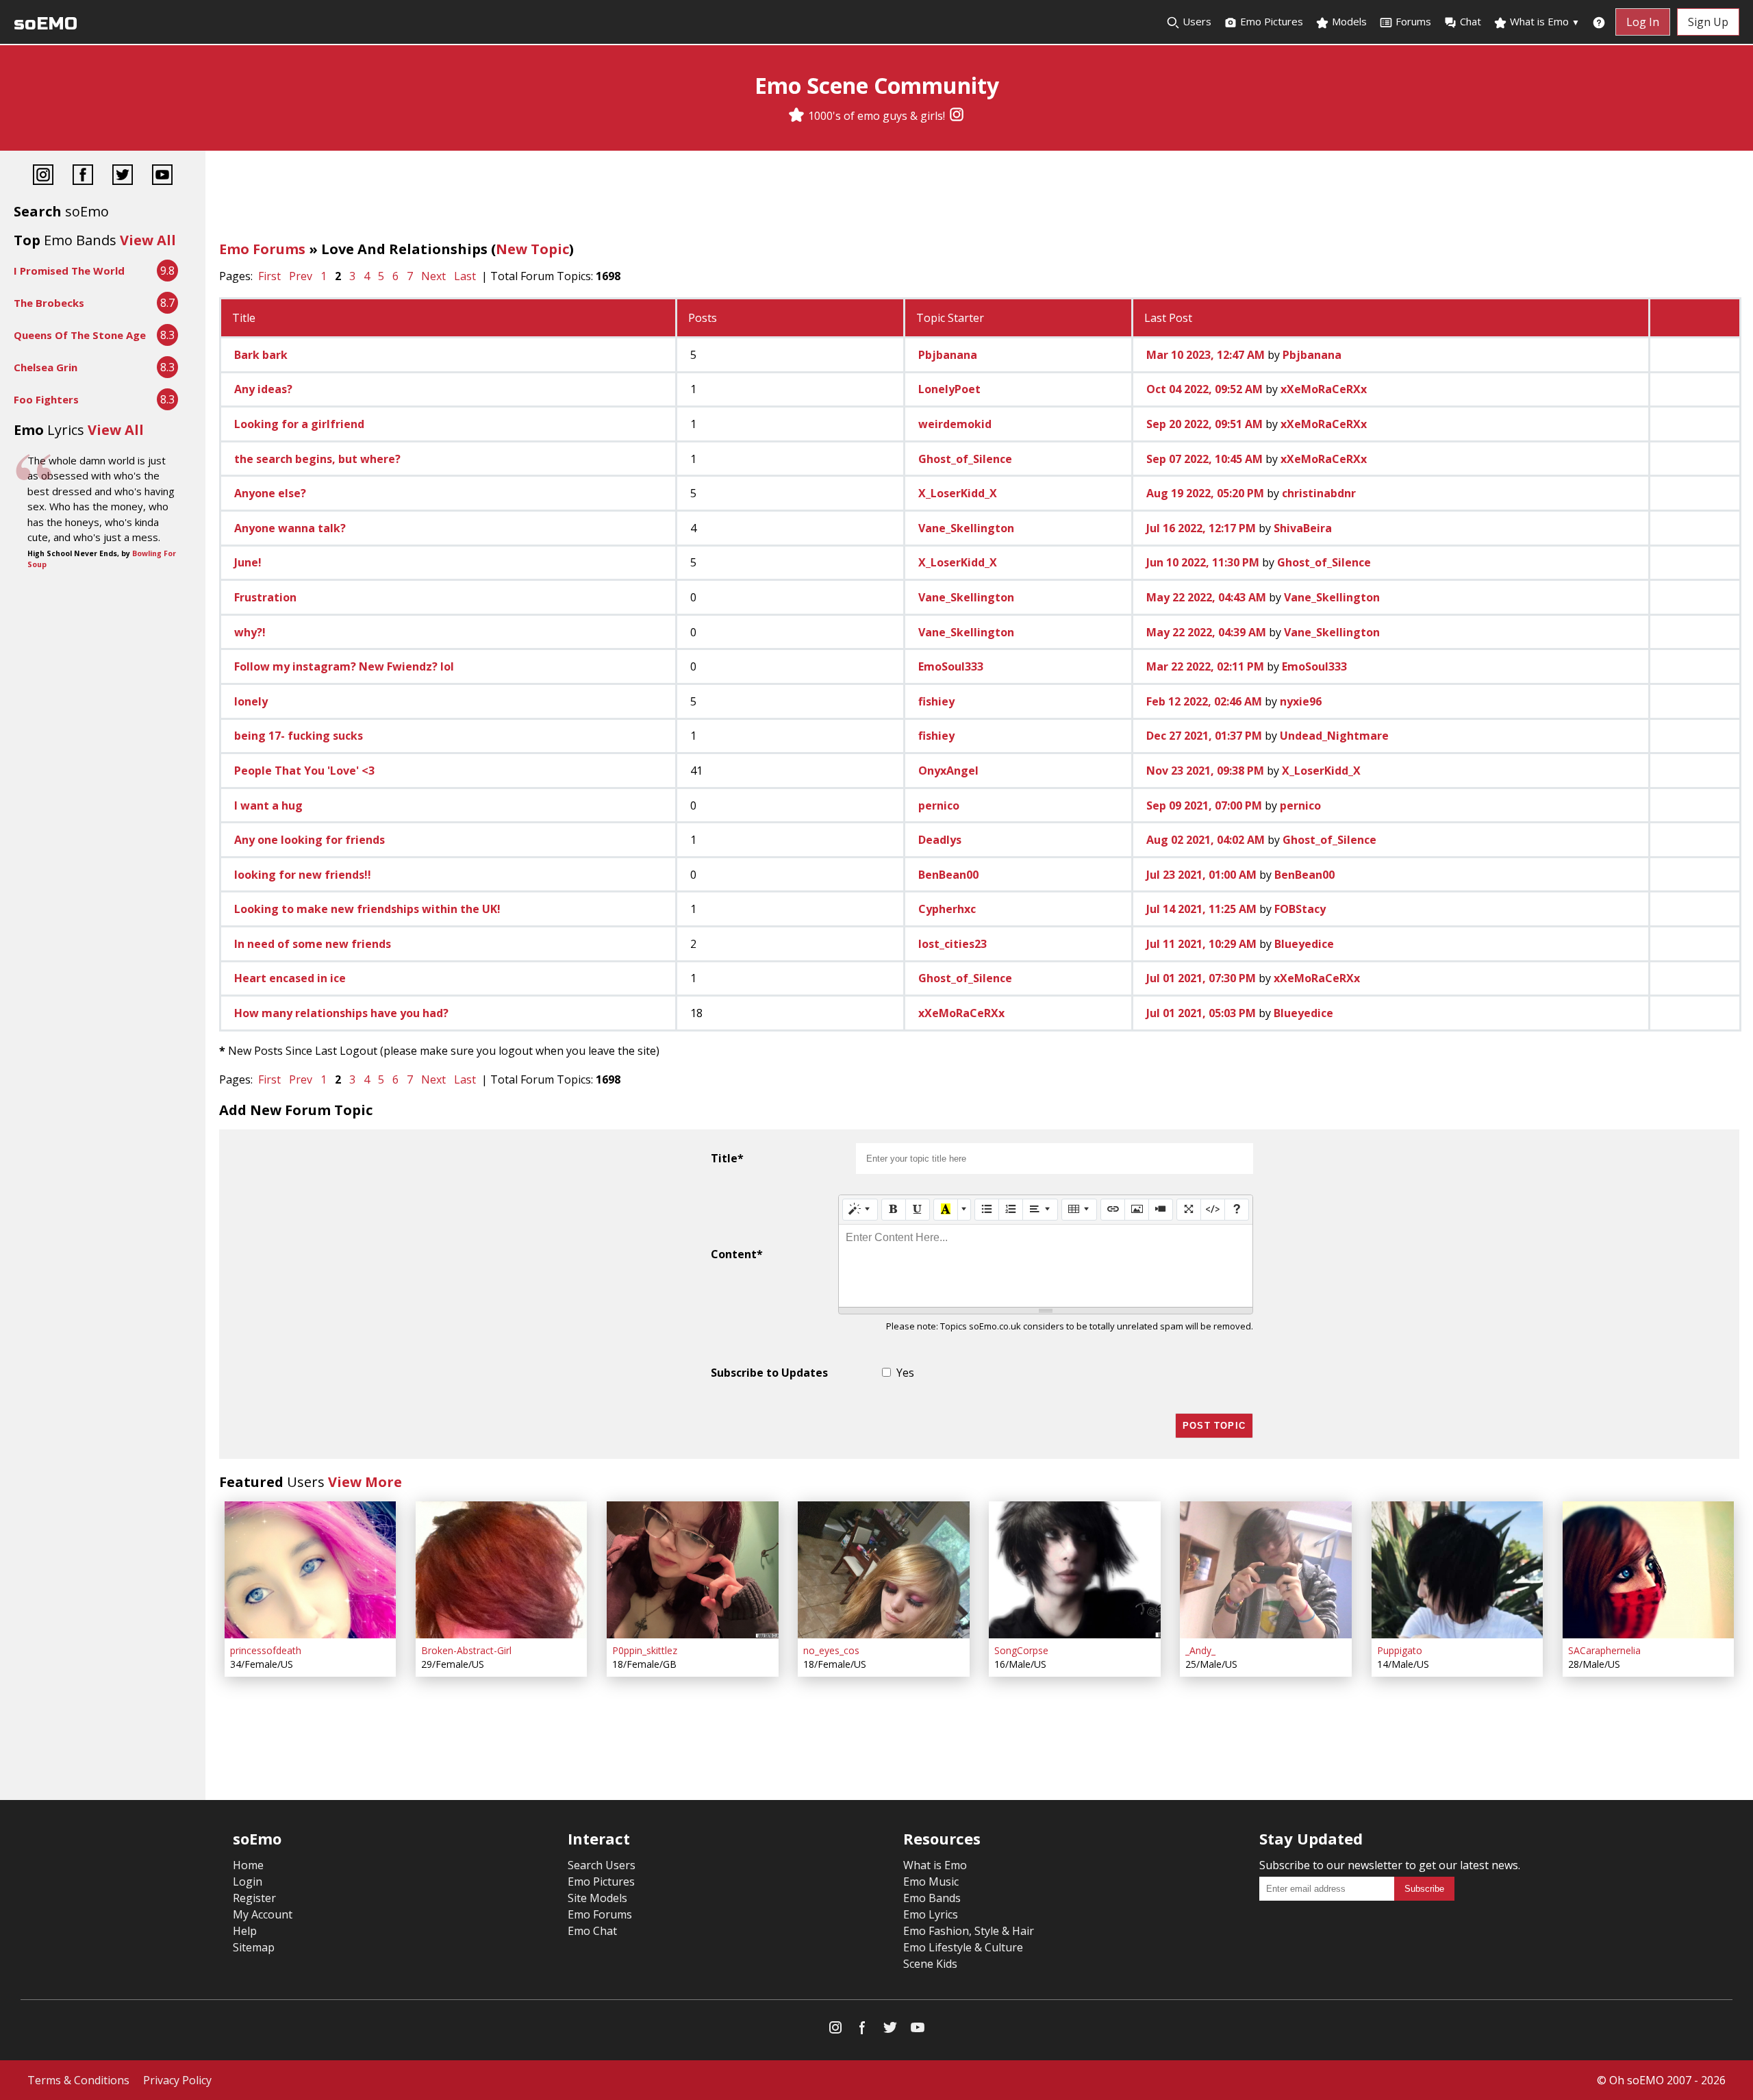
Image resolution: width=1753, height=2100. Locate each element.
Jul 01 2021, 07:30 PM (1201, 978)
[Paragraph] (1040, 1210)
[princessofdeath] (310, 1570)
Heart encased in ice (290, 978)
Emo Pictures (1270, 21)
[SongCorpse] (1074, 1570)
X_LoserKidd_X (958, 493)
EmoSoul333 (951, 666)
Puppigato (1400, 1650)
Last (465, 276)
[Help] (1237, 1210)
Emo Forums (262, 249)
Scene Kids (930, 1964)
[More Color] (964, 1210)
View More (365, 1482)
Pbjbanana (948, 355)
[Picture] (1137, 1210)
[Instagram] (957, 116)
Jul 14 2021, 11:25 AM (1201, 909)
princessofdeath (266, 1650)
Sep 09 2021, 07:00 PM (1204, 805)
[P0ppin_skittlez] (692, 1570)
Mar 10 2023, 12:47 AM (1206, 355)
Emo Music (931, 1882)
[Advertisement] (979, 199)
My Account (263, 1914)
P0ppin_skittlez (645, 1650)
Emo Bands (932, 1898)
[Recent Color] (946, 1210)
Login (248, 1882)
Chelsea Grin (46, 367)
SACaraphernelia (1604, 1650)
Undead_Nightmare (1334, 736)
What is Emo (1543, 21)
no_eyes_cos (831, 1650)
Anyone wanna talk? (290, 528)
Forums (1413, 21)
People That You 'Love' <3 (304, 771)
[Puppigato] (1457, 1570)
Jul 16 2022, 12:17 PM (1201, 528)
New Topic (532, 249)
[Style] (860, 1210)
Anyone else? (270, 493)
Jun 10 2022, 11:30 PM (1203, 562)
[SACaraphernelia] (1648, 1570)
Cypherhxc (947, 909)
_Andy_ (1200, 1650)
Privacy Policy (177, 2080)
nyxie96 (1301, 701)
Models (1348, 21)
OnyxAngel (948, 771)
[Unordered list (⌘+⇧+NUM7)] (987, 1210)
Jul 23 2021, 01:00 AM (1201, 875)
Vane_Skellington (966, 528)
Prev (301, 276)
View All (148, 240)
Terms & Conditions (78, 2080)
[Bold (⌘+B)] (894, 1210)
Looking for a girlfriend (299, 424)
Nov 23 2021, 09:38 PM (1205, 771)
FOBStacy (1300, 909)
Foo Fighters (46, 399)
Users (1196, 21)
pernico (939, 805)
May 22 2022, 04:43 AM (1206, 597)
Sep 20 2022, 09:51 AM (1205, 424)
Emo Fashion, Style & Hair (969, 1931)
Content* (737, 1254)
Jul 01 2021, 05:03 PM (1201, 1013)
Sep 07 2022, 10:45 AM (1205, 459)
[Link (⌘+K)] (1113, 1210)
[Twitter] (123, 176)
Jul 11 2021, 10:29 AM (1201, 944)
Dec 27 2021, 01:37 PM (1204, 736)
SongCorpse (1021, 1650)
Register (254, 1898)
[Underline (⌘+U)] (918, 1210)
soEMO (46, 24)
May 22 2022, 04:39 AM (1206, 632)
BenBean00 (948, 875)
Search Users (602, 1865)
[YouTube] (162, 176)
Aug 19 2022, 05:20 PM (1205, 493)
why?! (250, 632)
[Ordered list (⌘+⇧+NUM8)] (1011, 1210)
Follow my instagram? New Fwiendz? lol (344, 666)
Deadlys (940, 840)
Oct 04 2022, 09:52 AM (1205, 389)
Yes (905, 1373)
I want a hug (268, 805)
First (269, 276)
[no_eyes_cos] (883, 1570)
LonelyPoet (949, 389)
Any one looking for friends (310, 840)
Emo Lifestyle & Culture (963, 1947)
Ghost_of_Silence (965, 459)
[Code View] (1213, 1210)
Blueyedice (1304, 944)
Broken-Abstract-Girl (466, 1650)
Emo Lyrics (931, 1914)
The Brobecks (49, 303)
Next (433, 276)
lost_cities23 (953, 944)
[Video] (1161, 1210)
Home (248, 1865)
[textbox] (1046, 1266)
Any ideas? (263, 389)
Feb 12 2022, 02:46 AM (1204, 701)
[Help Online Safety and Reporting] (1599, 22)
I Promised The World (69, 271)
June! (248, 562)
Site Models (597, 1898)
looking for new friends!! (303, 875)
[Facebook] (83, 176)
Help (245, 1931)
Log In (1643, 22)
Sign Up (1708, 22)
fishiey (936, 701)
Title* (727, 1158)
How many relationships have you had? (341, 1013)
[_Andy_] (1265, 1570)
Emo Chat (592, 1931)
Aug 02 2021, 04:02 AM (1206, 840)
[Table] (1079, 1210)
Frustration (265, 597)
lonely (251, 701)
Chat (1471, 21)
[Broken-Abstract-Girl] (501, 1570)
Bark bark (261, 355)
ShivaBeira (1303, 528)
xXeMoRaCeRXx (1324, 389)
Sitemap (254, 1947)
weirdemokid (955, 424)
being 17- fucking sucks (299, 736)
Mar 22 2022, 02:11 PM (1205, 666)
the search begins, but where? (317, 459)
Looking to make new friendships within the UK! (367, 909)
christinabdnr (1319, 493)
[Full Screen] (1189, 1210)
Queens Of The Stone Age (80, 335)
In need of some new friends (313, 944)
